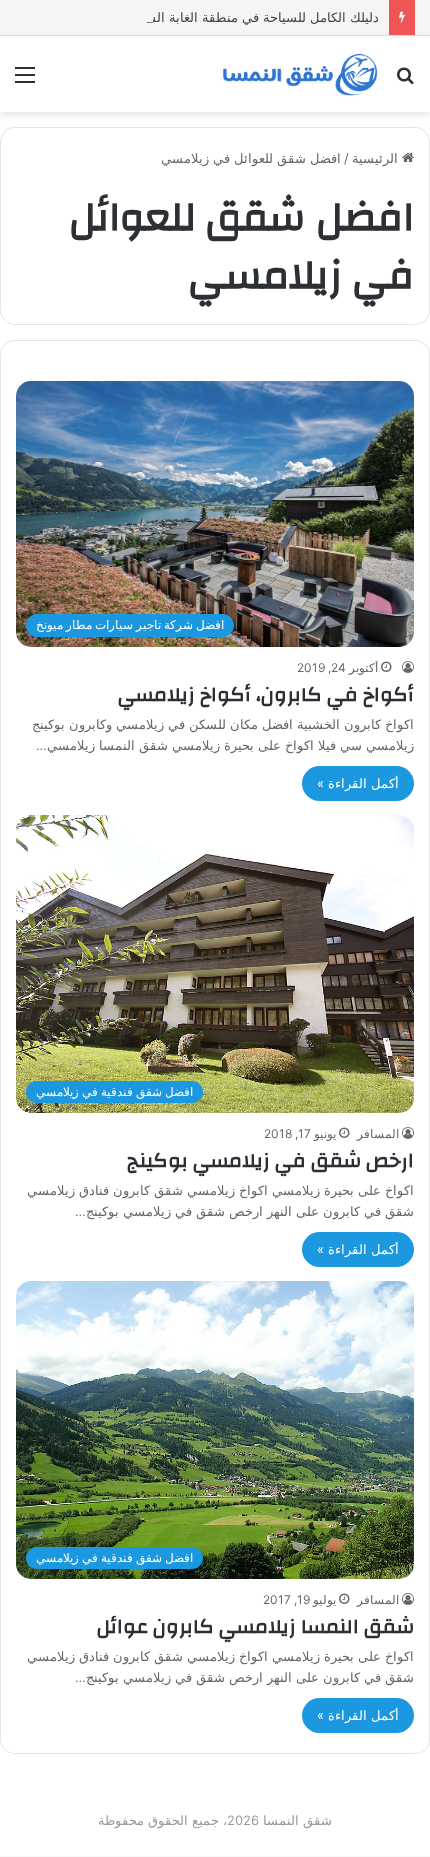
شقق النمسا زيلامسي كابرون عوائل (255, 1626)
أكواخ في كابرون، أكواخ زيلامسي (266, 694)
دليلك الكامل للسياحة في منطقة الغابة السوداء (250, 17)
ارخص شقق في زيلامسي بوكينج (270, 1160)
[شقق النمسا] (300, 74)
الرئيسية (377, 158)
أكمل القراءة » (358, 783)
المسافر (378, 1133)
